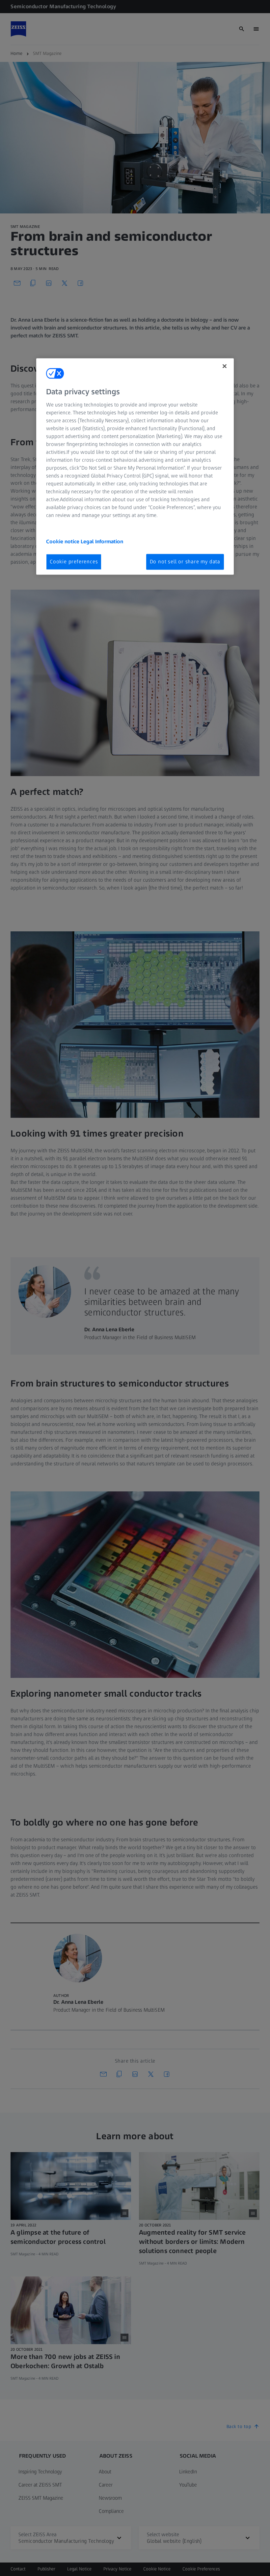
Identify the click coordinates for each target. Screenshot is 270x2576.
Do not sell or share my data (185, 562)
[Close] (225, 366)
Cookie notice (63, 541)
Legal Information (102, 541)
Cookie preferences (74, 562)
